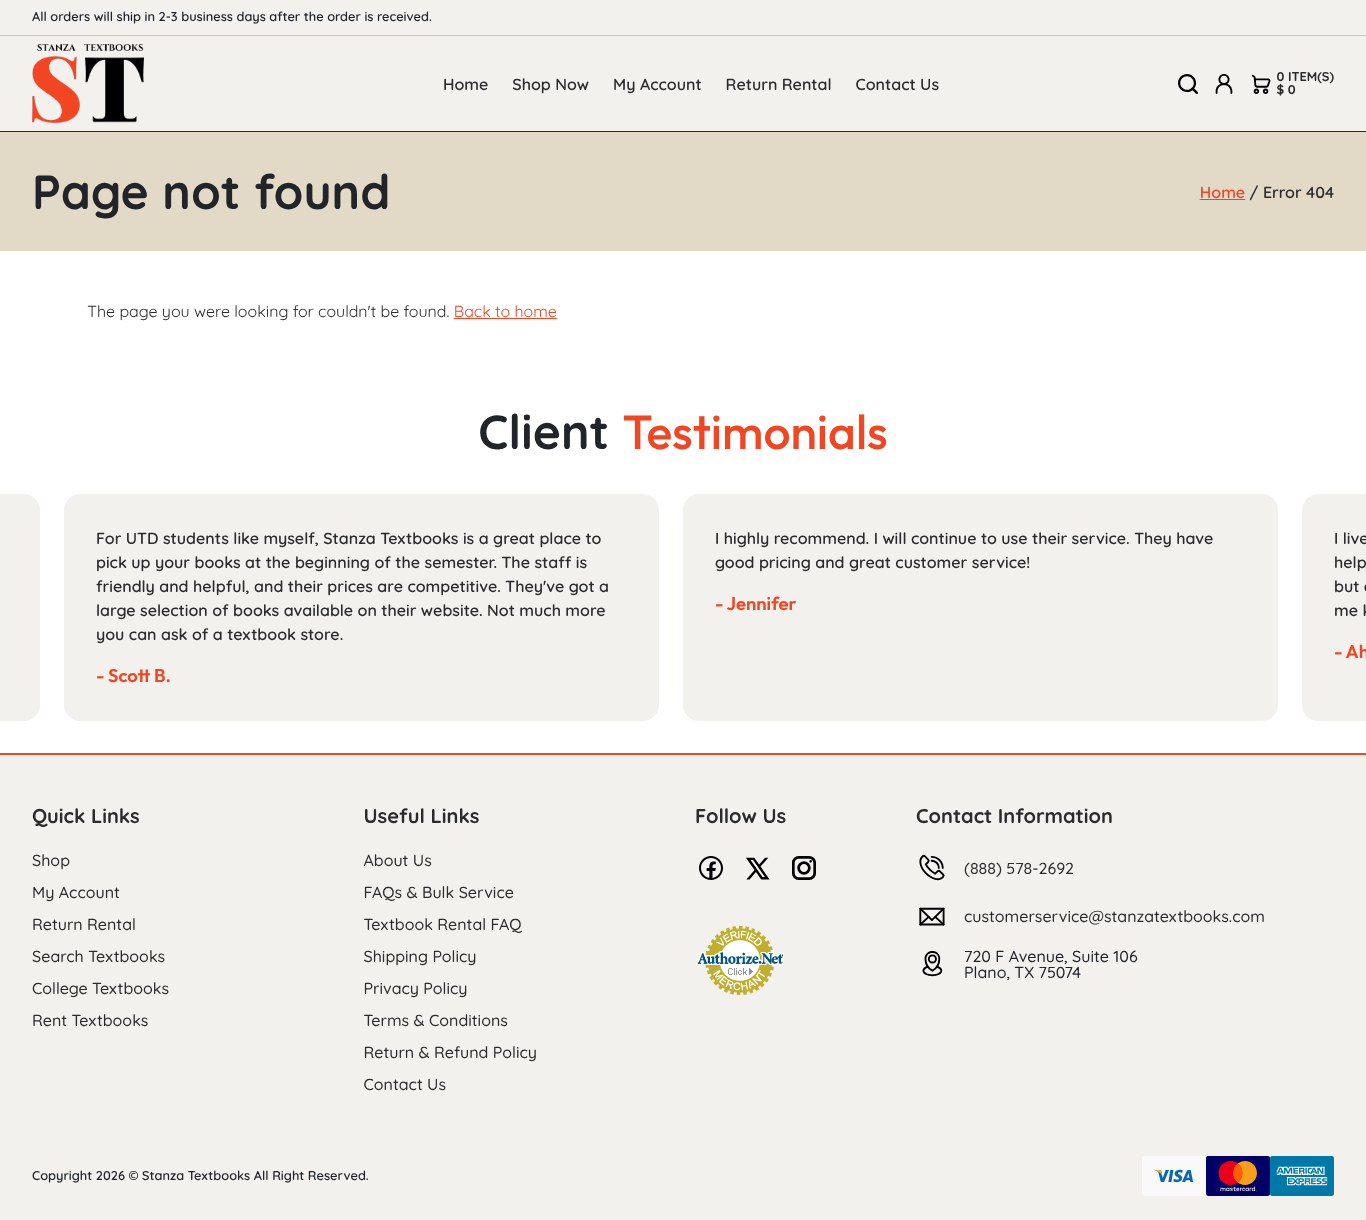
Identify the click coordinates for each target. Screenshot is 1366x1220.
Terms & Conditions (436, 1020)
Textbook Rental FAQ (443, 924)
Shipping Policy (420, 956)
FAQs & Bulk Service (439, 892)
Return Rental (779, 84)
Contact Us (898, 84)
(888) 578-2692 (1019, 868)
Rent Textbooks (90, 1020)
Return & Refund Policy (450, 1052)
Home (465, 84)
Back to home (505, 311)
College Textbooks (100, 988)
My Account (657, 84)
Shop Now (550, 84)
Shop (51, 860)
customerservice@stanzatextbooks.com (1114, 916)
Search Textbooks (98, 956)
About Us (398, 860)
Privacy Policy (416, 988)
